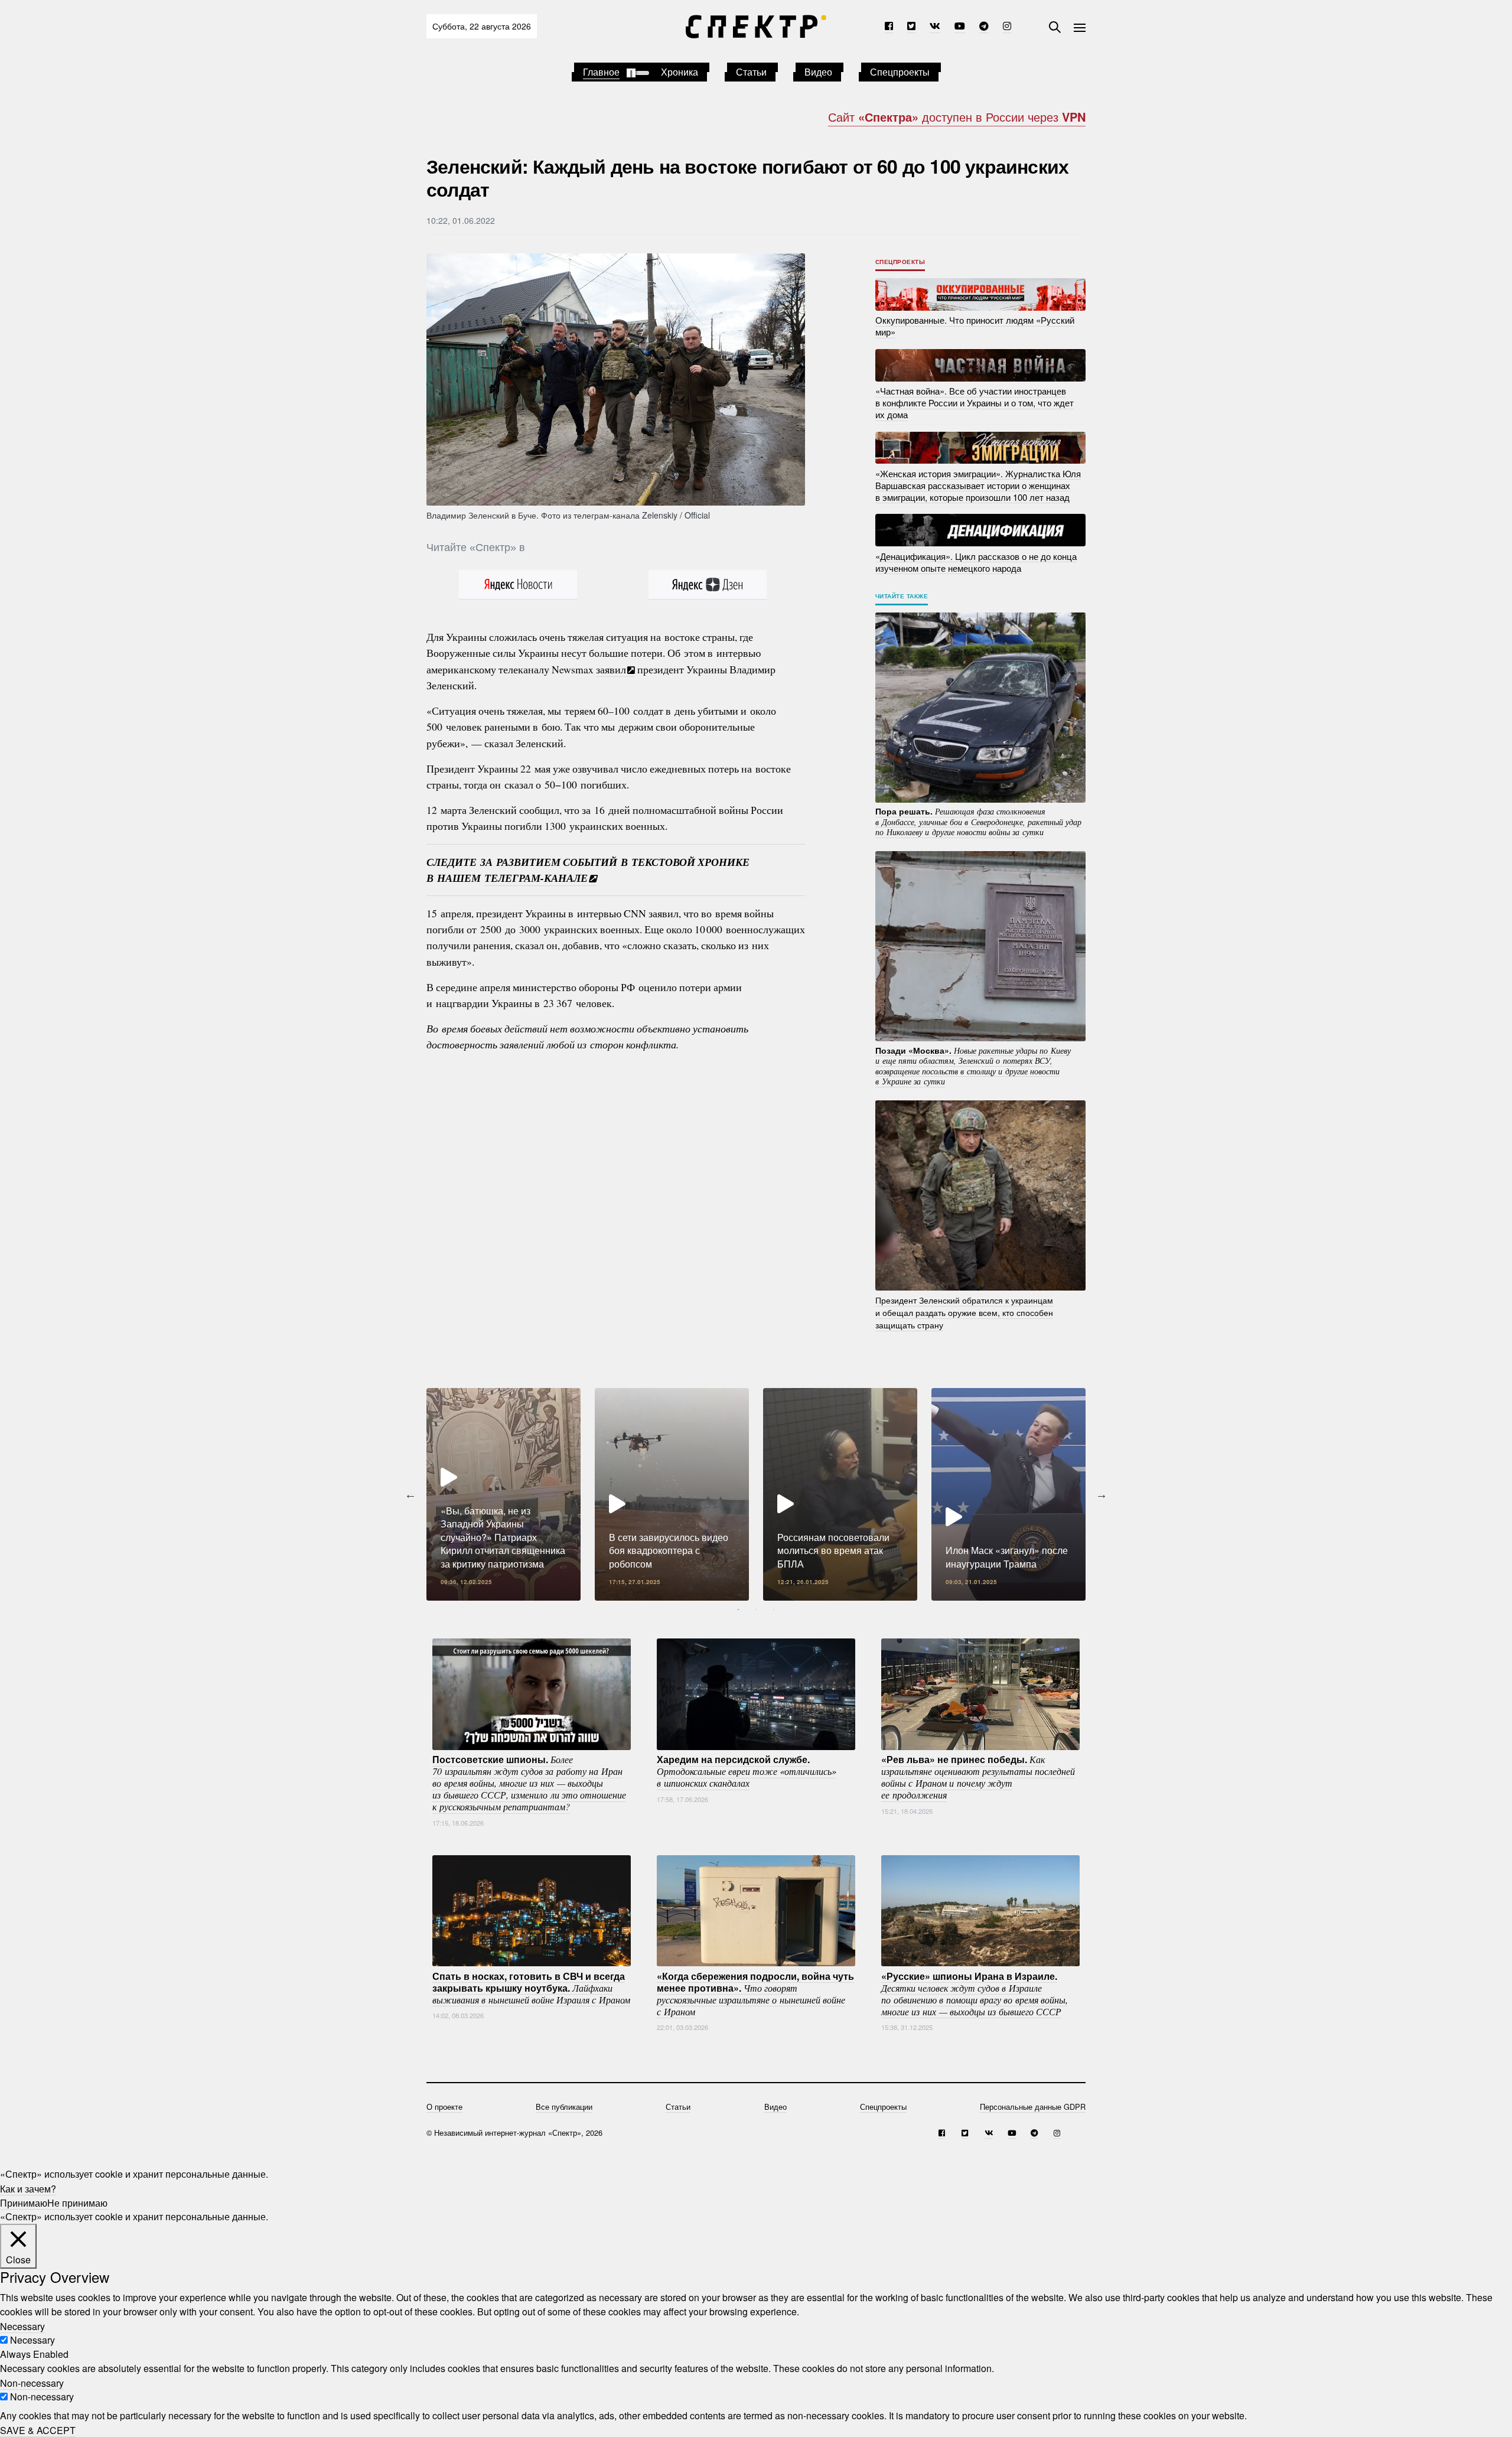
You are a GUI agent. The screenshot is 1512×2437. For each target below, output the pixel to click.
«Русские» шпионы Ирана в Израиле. (975, 1993)
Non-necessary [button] (32, 2382)
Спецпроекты (900, 72)
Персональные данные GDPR (1033, 2107)
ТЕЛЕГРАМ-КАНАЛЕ (536, 878)
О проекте (444, 2107)
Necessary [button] (22, 2326)
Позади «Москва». (973, 1065)
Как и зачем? (28, 2188)
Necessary (32, 2340)
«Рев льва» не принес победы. (978, 1777)
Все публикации (564, 2107)
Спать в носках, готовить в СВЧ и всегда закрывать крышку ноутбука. (531, 1987)
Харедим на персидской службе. (747, 1771)
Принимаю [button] (24, 2202)
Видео (818, 72)
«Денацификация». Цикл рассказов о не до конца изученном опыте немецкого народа (976, 561)
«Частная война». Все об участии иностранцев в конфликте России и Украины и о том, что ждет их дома (975, 403)
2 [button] (756, 1610)
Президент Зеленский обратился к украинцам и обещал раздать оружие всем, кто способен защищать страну (964, 1312)
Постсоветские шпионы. (529, 1783)
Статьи (751, 72)
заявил (611, 669)
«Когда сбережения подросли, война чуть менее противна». (755, 1993)
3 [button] (774, 1610)
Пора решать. (978, 821)
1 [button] (738, 1610)
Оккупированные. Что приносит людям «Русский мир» (975, 326)
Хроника (680, 72)
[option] (504, 1494)
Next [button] (1102, 1494)
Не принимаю (77, 2202)
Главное (601, 72)
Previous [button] (410, 1494)
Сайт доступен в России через (957, 117)
